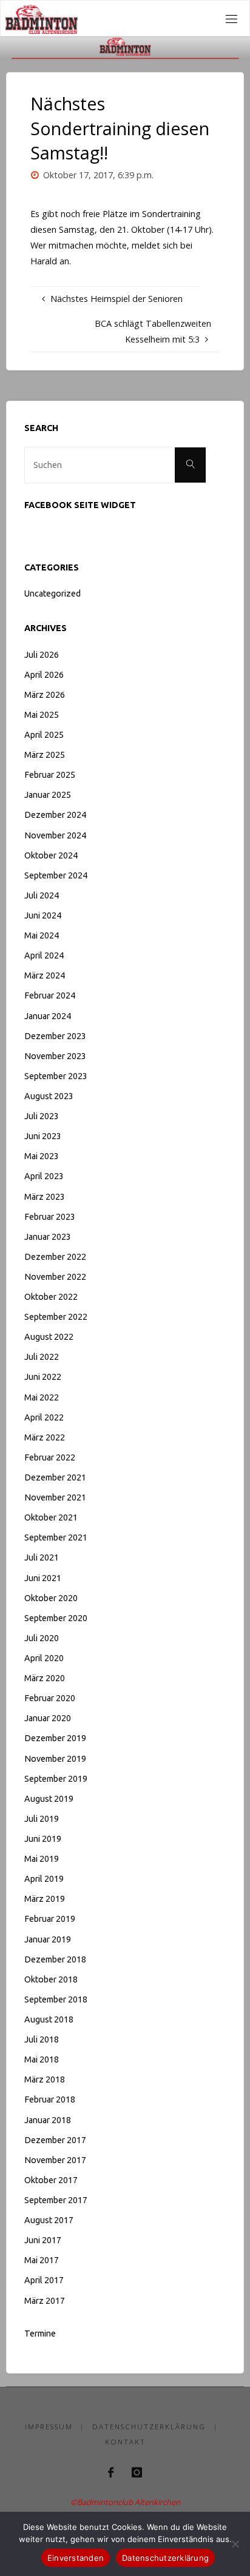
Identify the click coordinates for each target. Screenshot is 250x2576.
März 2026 (45, 695)
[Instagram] (137, 2472)
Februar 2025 (50, 775)
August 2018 (49, 2019)
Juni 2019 (43, 1839)
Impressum (49, 2427)
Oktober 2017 (51, 2180)
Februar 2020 (50, 1698)
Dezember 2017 (55, 2140)
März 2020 (45, 1678)
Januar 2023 (48, 1237)
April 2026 (44, 675)
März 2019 (45, 1899)
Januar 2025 (48, 795)
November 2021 (55, 1497)
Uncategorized (52, 594)
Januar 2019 (48, 1939)
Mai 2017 (42, 2260)
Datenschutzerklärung (149, 2427)
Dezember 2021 (55, 1477)
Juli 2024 (42, 895)
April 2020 (44, 1658)
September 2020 (56, 1618)
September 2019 (56, 1779)
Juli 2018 (42, 2039)
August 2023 (49, 1096)
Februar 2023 (50, 1217)
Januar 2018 (48, 2120)
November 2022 (55, 1277)
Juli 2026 (42, 655)
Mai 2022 (42, 1397)
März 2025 (45, 755)
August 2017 (49, 2220)
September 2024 (56, 875)
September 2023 (56, 1076)
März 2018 (45, 2079)
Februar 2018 (50, 2099)
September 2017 (56, 2200)
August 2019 (49, 1799)
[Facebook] (111, 2472)
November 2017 (55, 2160)
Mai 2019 (42, 1859)
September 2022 (56, 1317)
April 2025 (44, 735)
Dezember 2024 (55, 815)
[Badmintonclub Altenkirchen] (41, 18)
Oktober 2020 (51, 1598)
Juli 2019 (42, 1819)
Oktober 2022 (51, 1297)
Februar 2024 (50, 995)
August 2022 (49, 1337)
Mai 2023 (42, 1156)
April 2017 (44, 2280)
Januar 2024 (48, 1016)
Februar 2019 (50, 1919)
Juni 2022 (43, 1377)
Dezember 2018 (55, 1959)
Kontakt (125, 2442)
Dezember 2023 (55, 1036)
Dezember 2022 (55, 1257)
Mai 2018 (42, 2059)
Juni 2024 (43, 915)
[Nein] (235, 2544)
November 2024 (55, 835)
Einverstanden (76, 2558)
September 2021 (56, 1537)
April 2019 (44, 1879)
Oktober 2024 (51, 855)
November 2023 (55, 1056)
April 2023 (44, 1176)
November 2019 (55, 1759)
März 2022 (45, 1437)
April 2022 (44, 1417)
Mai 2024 (42, 935)
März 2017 (45, 2301)
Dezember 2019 (55, 1738)
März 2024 (45, 975)
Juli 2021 (42, 1557)
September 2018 (56, 1999)
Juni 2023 (43, 1136)
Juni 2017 (43, 2240)
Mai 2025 (42, 715)
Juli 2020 (42, 1638)
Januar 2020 (48, 1718)
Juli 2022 (42, 1357)
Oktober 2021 (51, 1517)
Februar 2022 (50, 1457)
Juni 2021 (43, 1578)
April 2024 (44, 955)
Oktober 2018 (51, 1979)
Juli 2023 (42, 1116)
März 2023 (45, 1197)
